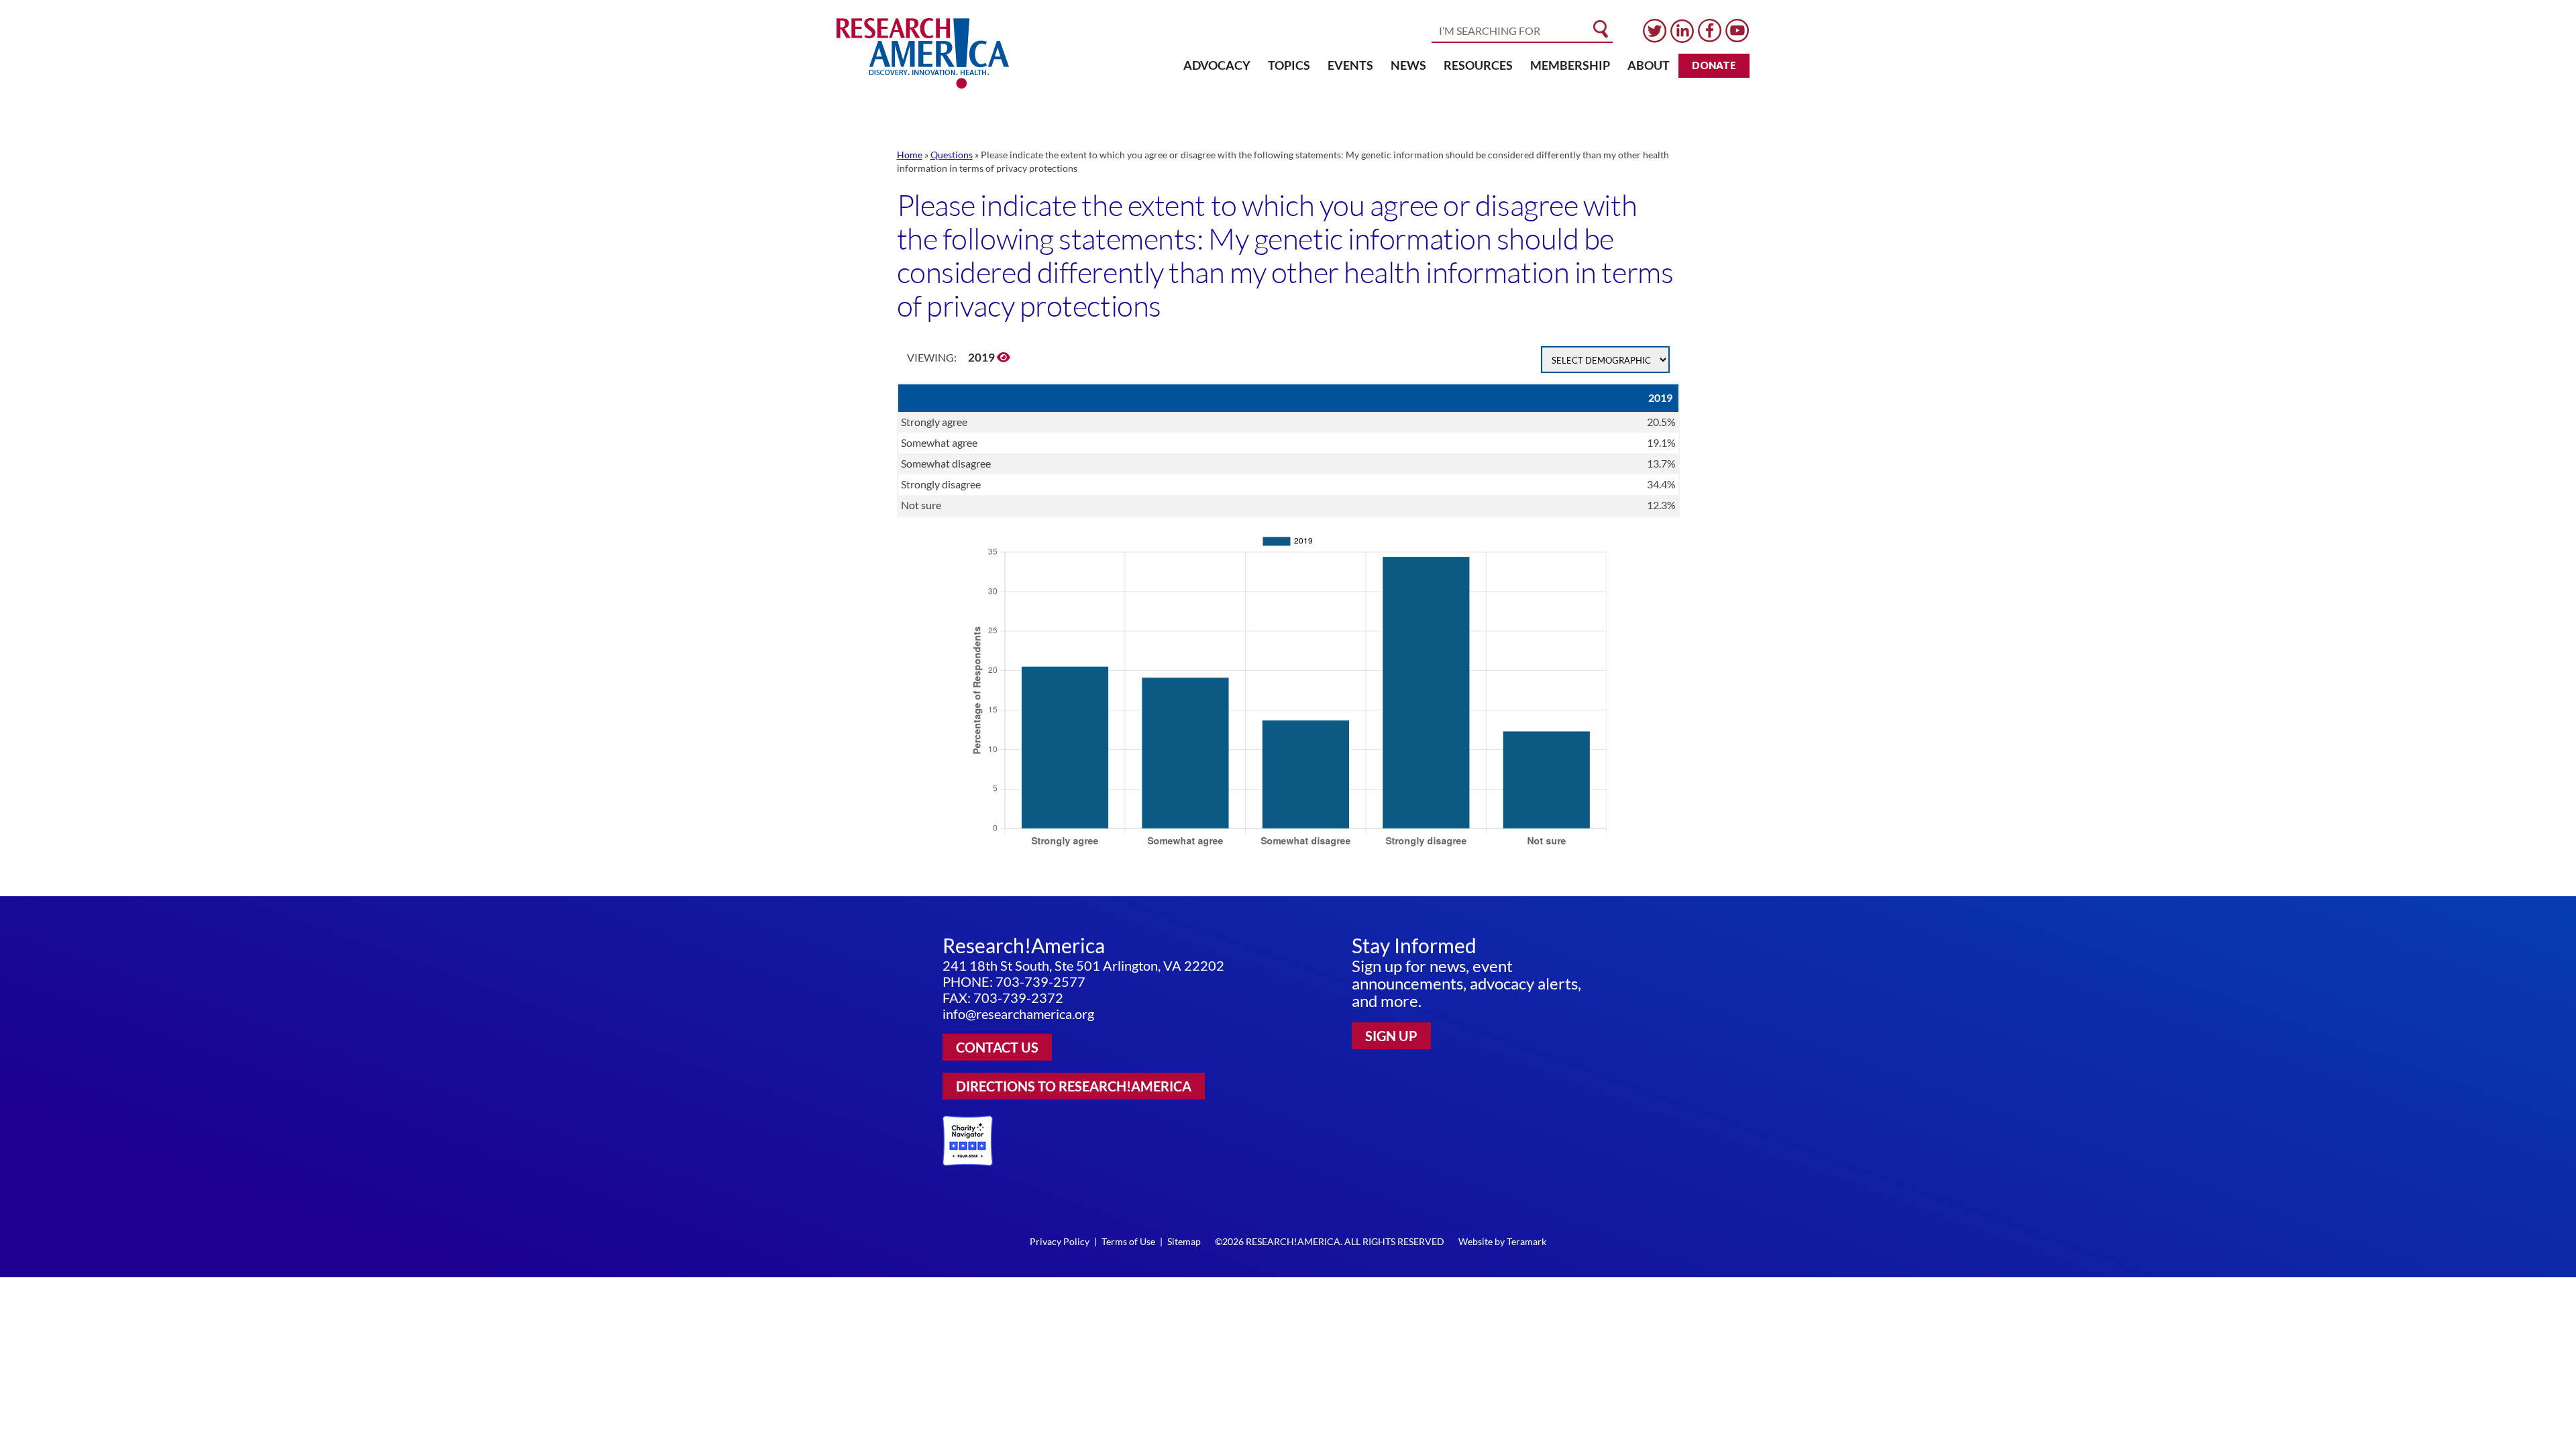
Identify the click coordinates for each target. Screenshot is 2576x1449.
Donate (1714, 65)
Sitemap (1184, 1241)
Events (1350, 65)
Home (910, 155)
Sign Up (1391, 1036)
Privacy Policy (1060, 1241)
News (1408, 65)
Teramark (1526, 1241)
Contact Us (997, 1047)
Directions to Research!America (1074, 1086)
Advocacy (1217, 65)
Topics (1289, 65)
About (1649, 65)
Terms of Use (1128, 1241)
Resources (1478, 65)
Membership (1570, 65)
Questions (952, 155)
